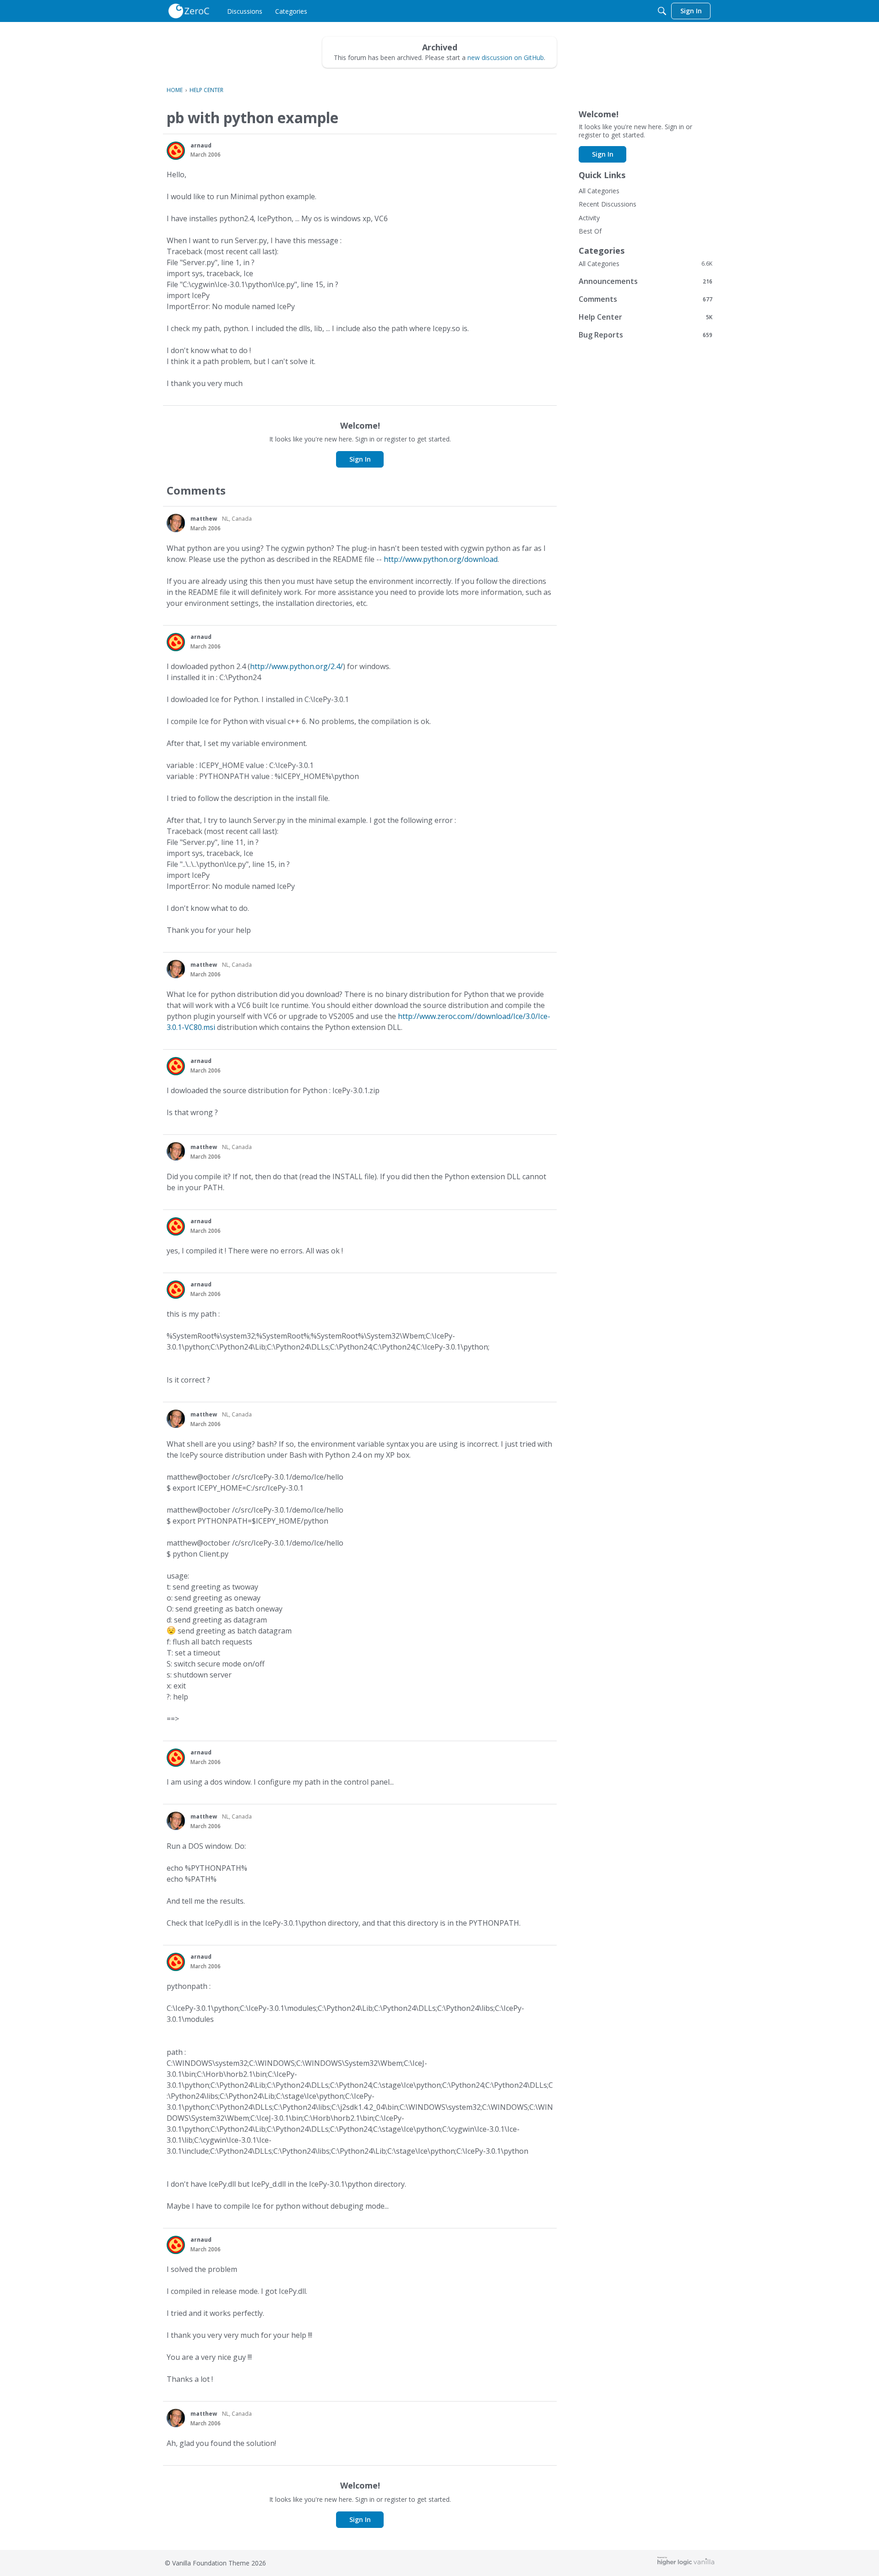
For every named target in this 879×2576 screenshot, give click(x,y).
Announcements (646, 281)
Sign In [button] (360, 459)
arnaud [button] (201, 145)
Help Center (646, 317)
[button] (176, 151)
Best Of (590, 231)
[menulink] (245, 11)
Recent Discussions (608, 204)
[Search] (662, 11)
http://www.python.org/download (441, 559)
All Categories (599, 191)
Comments (646, 299)
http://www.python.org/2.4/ (296, 666)
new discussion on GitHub (506, 57)
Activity (589, 218)
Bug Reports (646, 335)
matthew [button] (204, 519)
